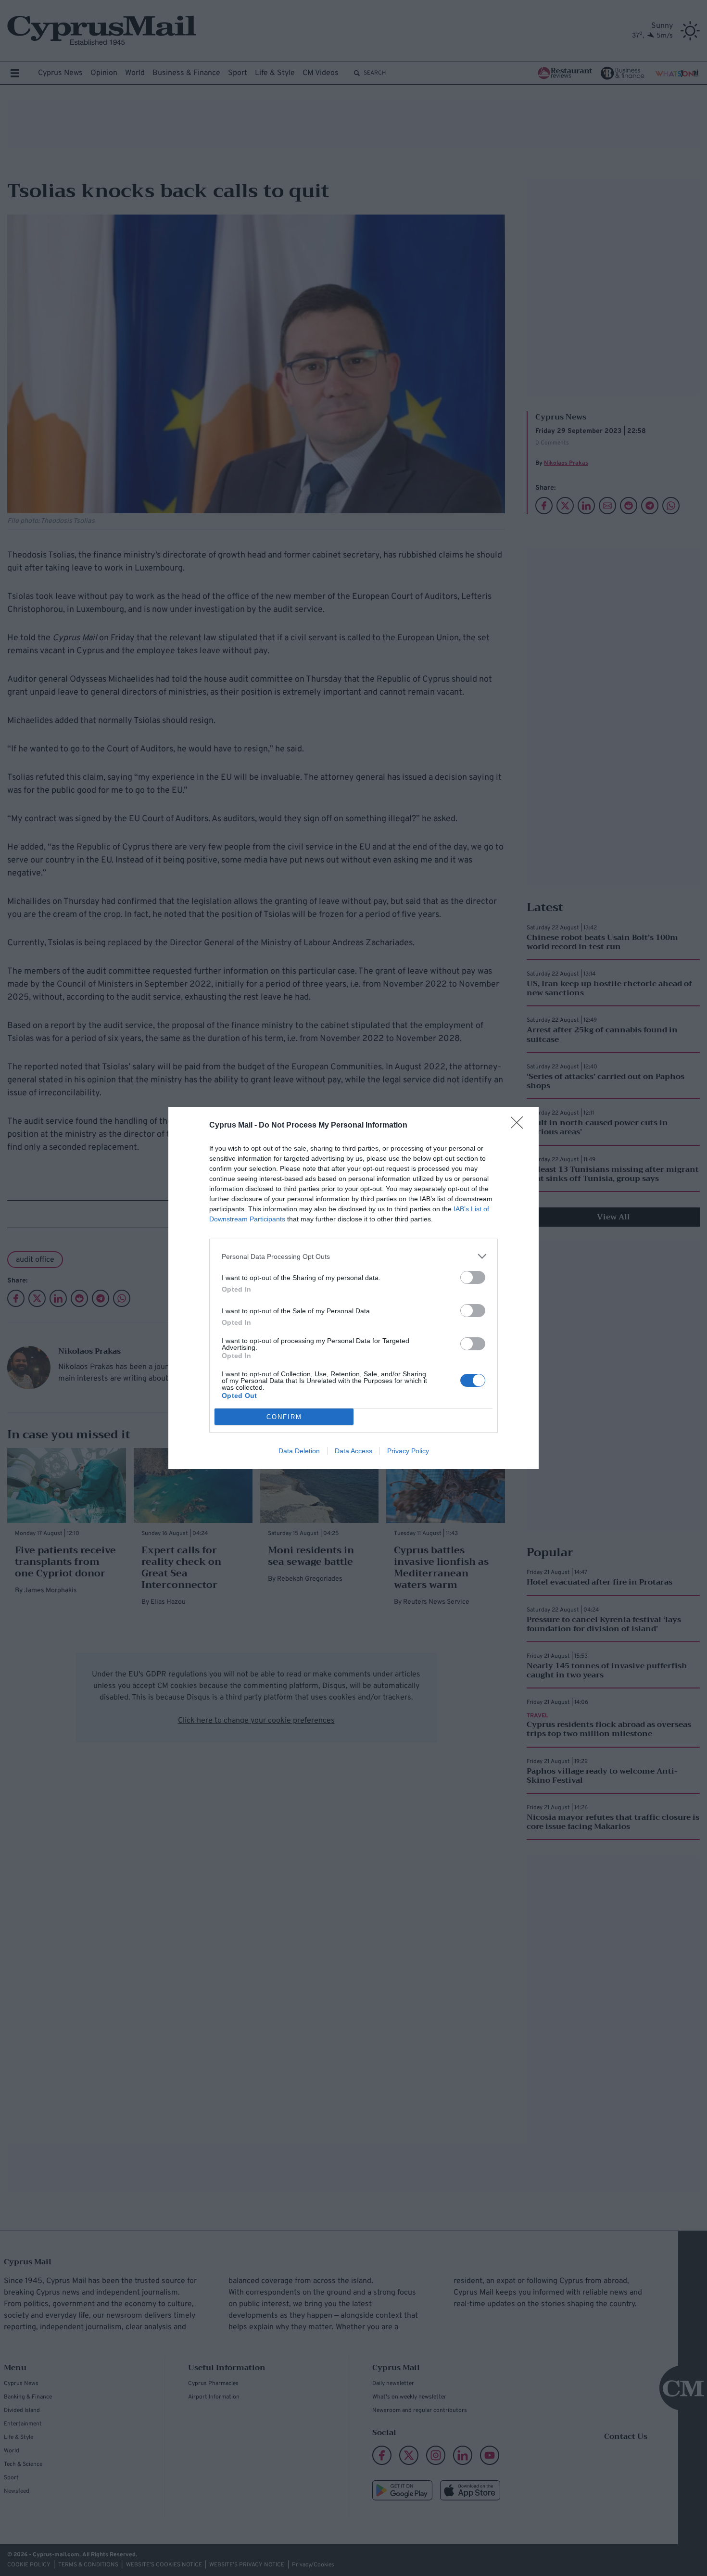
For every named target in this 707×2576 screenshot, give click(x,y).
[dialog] (353, 1288)
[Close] (520, 1126)
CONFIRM (284, 1417)
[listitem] (353, 1256)
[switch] (473, 1277)
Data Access (353, 1451)
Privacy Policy (408, 1451)
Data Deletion (299, 1451)
